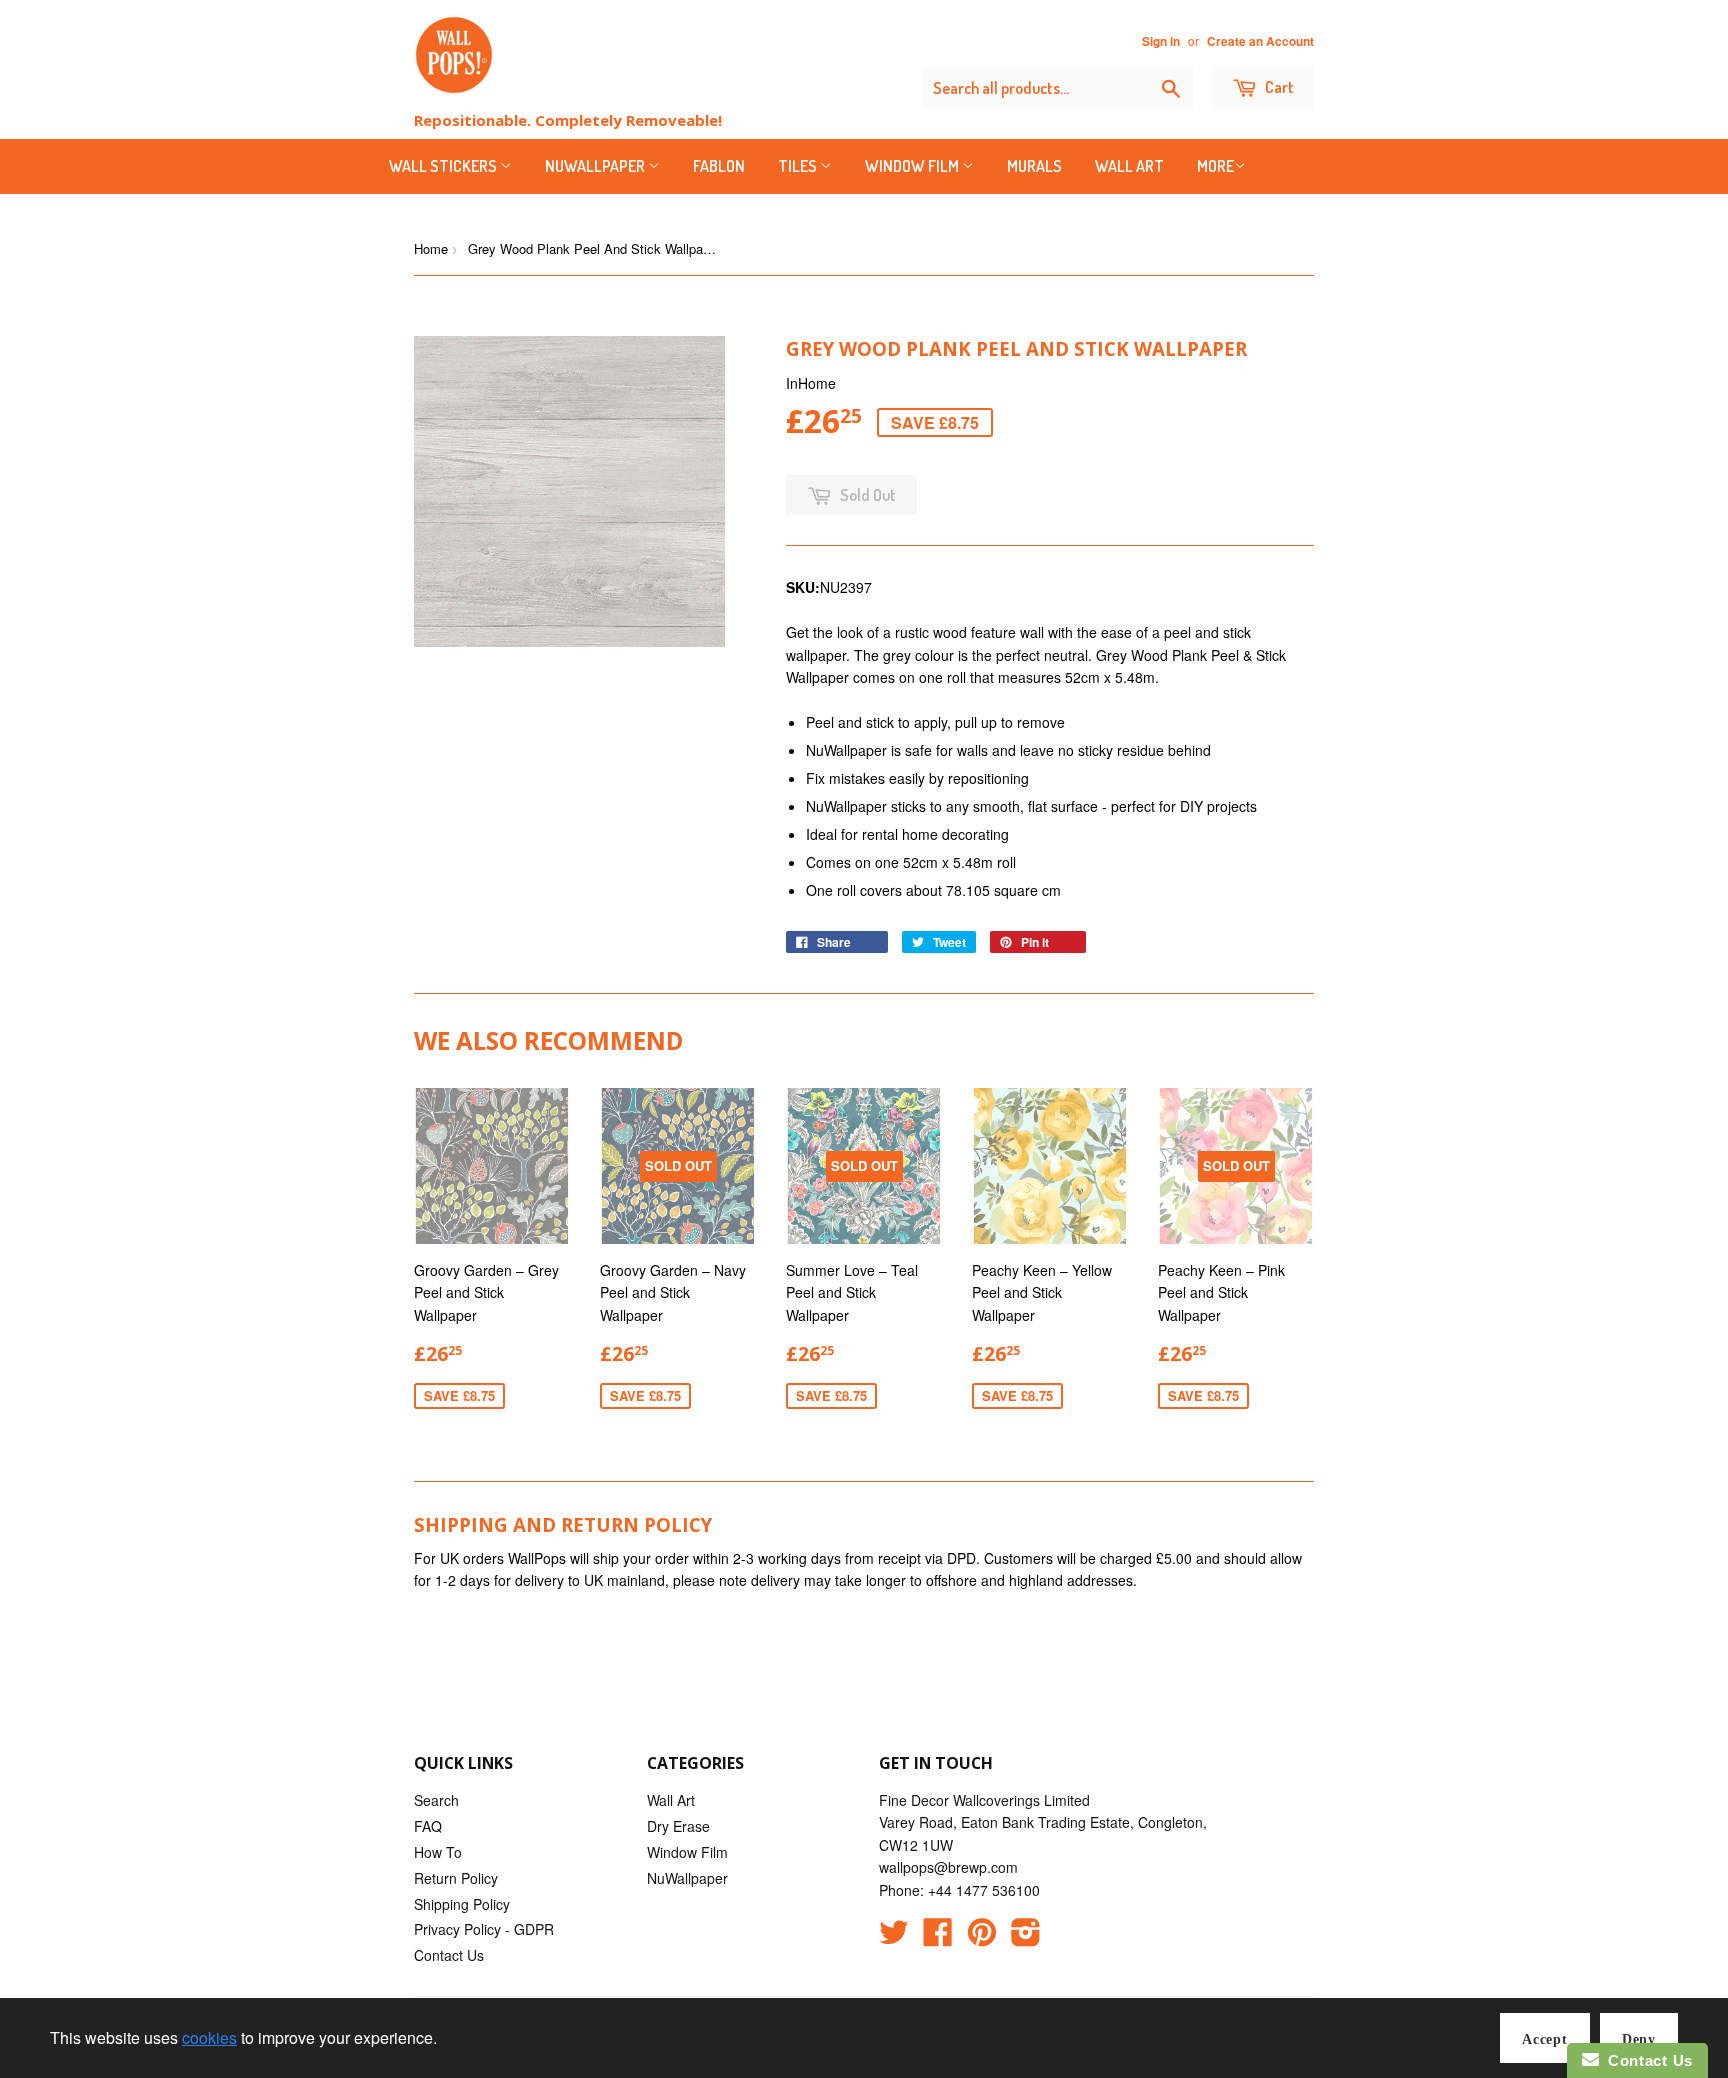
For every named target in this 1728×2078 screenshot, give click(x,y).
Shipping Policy (462, 1904)
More (1215, 166)
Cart (1278, 87)
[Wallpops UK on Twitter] (894, 1938)
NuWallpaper (596, 166)
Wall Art (1129, 166)
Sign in (1161, 41)
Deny (1639, 2039)
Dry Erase (678, 1826)
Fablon (719, 166)
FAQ (428, 1826)
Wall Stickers (444, 166)
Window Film (913, 166)
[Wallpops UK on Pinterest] (982, 1938)
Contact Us (449, 1955)
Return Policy (456, 1878)
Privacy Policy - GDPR (484, 1929)
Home (431, 248)
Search (436, 1800)
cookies (209, 2037)
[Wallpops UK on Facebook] (938, 1938)
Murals (1034, 166)
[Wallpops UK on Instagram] (1026, 1938)
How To (438, 1852)
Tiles (799, 166)
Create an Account (1260, 41)
